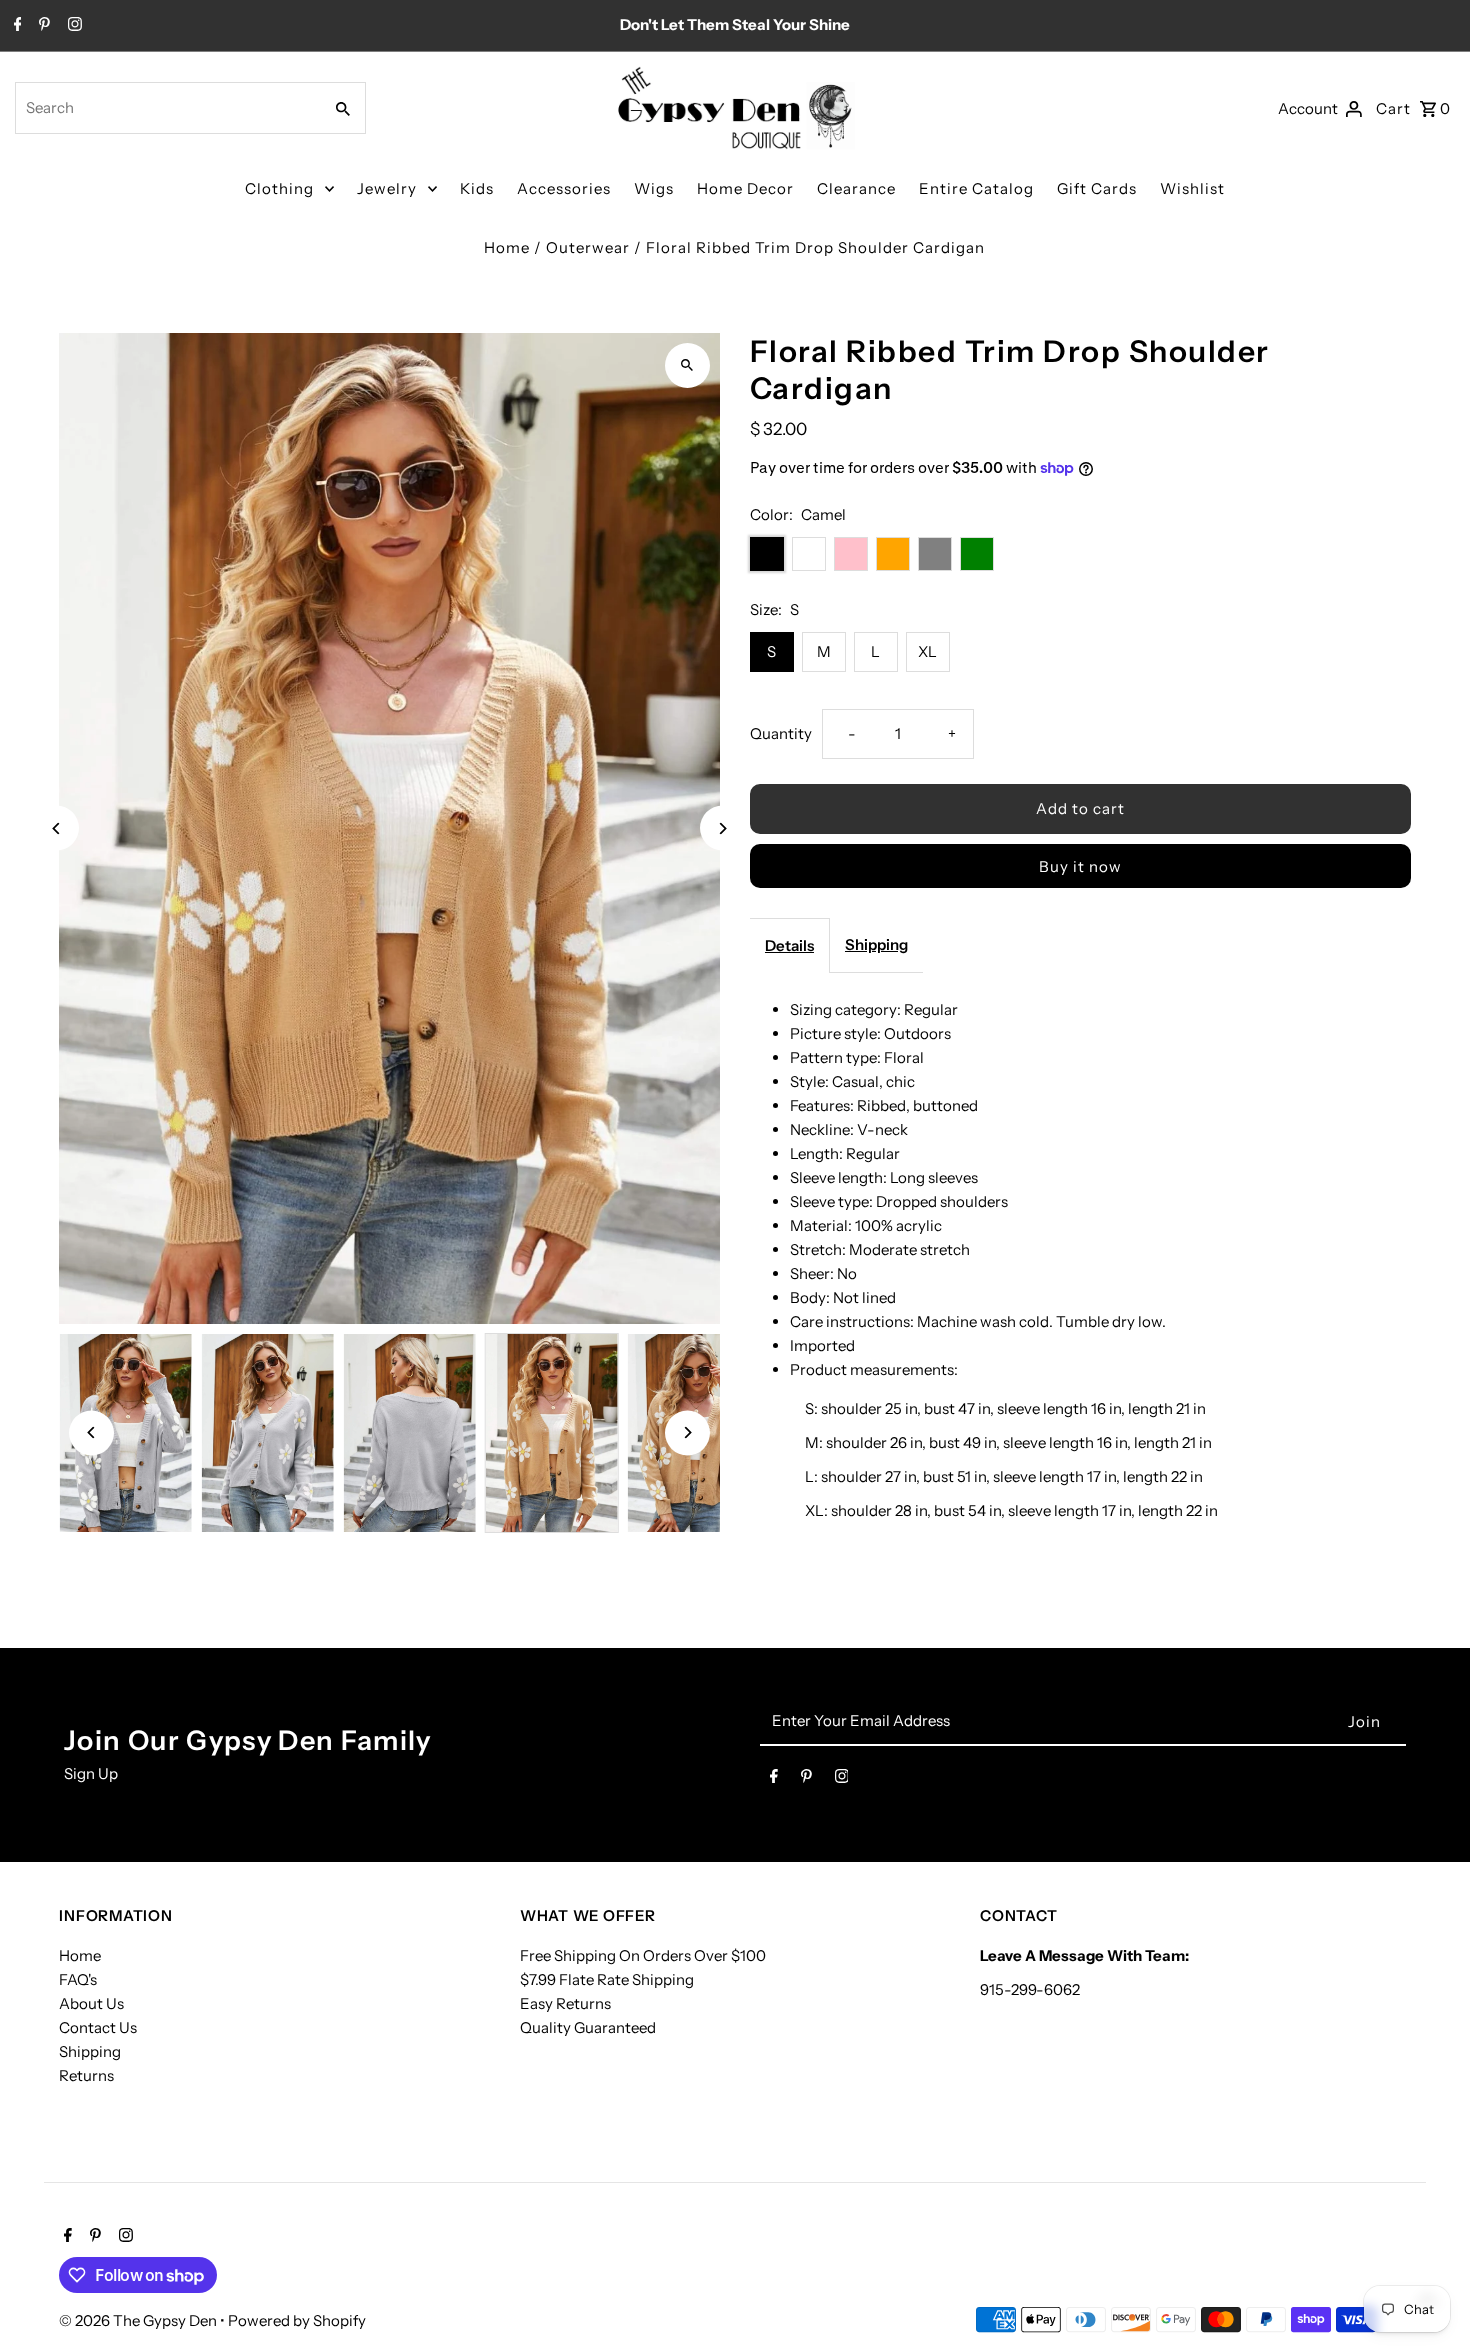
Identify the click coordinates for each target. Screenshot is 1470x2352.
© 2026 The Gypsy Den (139, 2320)
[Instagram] (72, 26)
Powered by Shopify (297, 2320)
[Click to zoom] (687, 365)
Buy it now (1080, 866)
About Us (91, 2003)
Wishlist (1192, 188)
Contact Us (98, 2027)
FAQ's (78, 1979)
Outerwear (588, 247)
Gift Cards (1097, 188)
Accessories (564, 188)
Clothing (279, 188)
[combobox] (166, 108)
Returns (86, 2075)
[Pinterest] (42, 26)
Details (789, 945)
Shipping (876, 944)
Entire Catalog (976, 188)
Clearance (856, 188)
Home (507, 247)
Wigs (654, 188)
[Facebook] (15, 26)
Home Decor (745, 188)
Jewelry (387, 188)
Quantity (781, 733)
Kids (477, 188)
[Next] (722, 828)
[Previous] (56, 828)
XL (927, 651)
